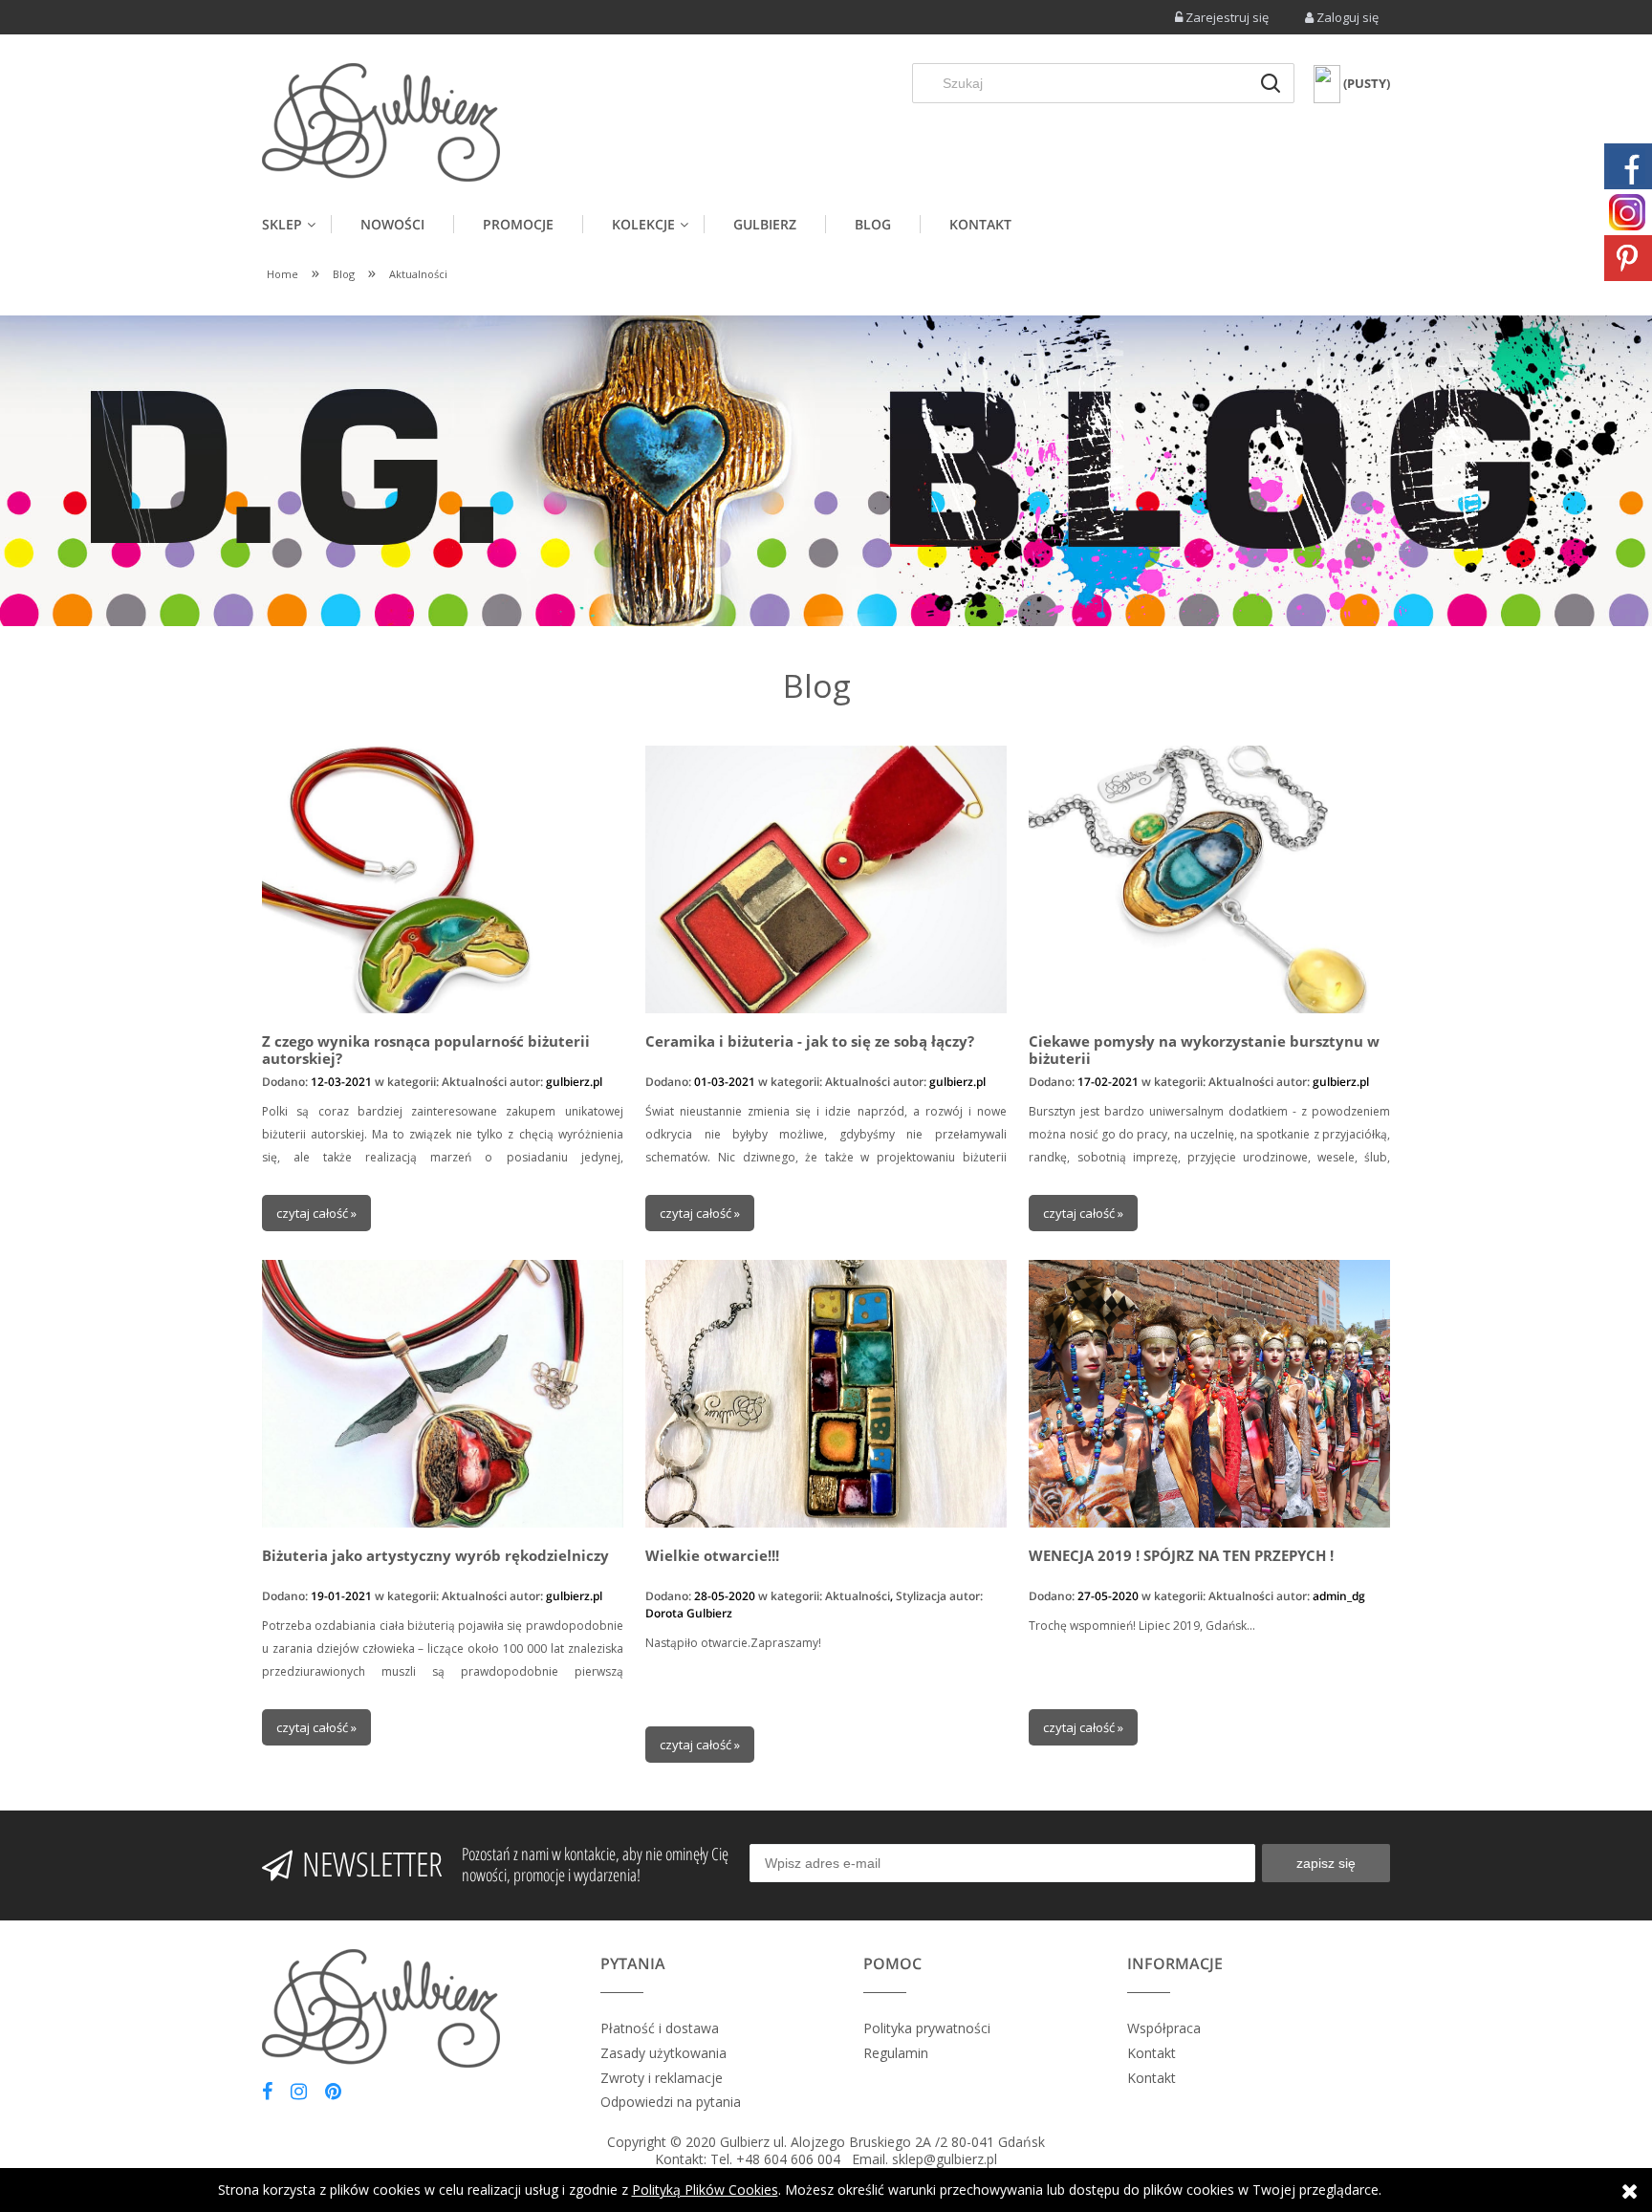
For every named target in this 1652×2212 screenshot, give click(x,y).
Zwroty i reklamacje (662, 2078)
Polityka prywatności (927, 2028)
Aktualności (474, 1082)
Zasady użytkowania (663, 2053)
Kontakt (1152, 2053)
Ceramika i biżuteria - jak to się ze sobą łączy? (810, 1041)
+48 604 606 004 (788, 2159)
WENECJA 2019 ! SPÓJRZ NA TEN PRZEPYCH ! (1181, 1556)
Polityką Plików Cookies (705, 2190)
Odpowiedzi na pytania (671, 2102)
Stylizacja (921, 1596)
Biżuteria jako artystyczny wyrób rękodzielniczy (435, 1556)
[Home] (381, 122)
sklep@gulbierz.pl (945, 2159)
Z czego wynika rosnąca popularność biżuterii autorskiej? (426, 1050)
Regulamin (896, 2053)
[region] (826, 471)
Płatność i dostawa (660, 2028)
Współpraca (1164, 2028)
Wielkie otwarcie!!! (712, 1556)
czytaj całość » (316, 1213)
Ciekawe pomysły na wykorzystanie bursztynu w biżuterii (1204, 1050)
